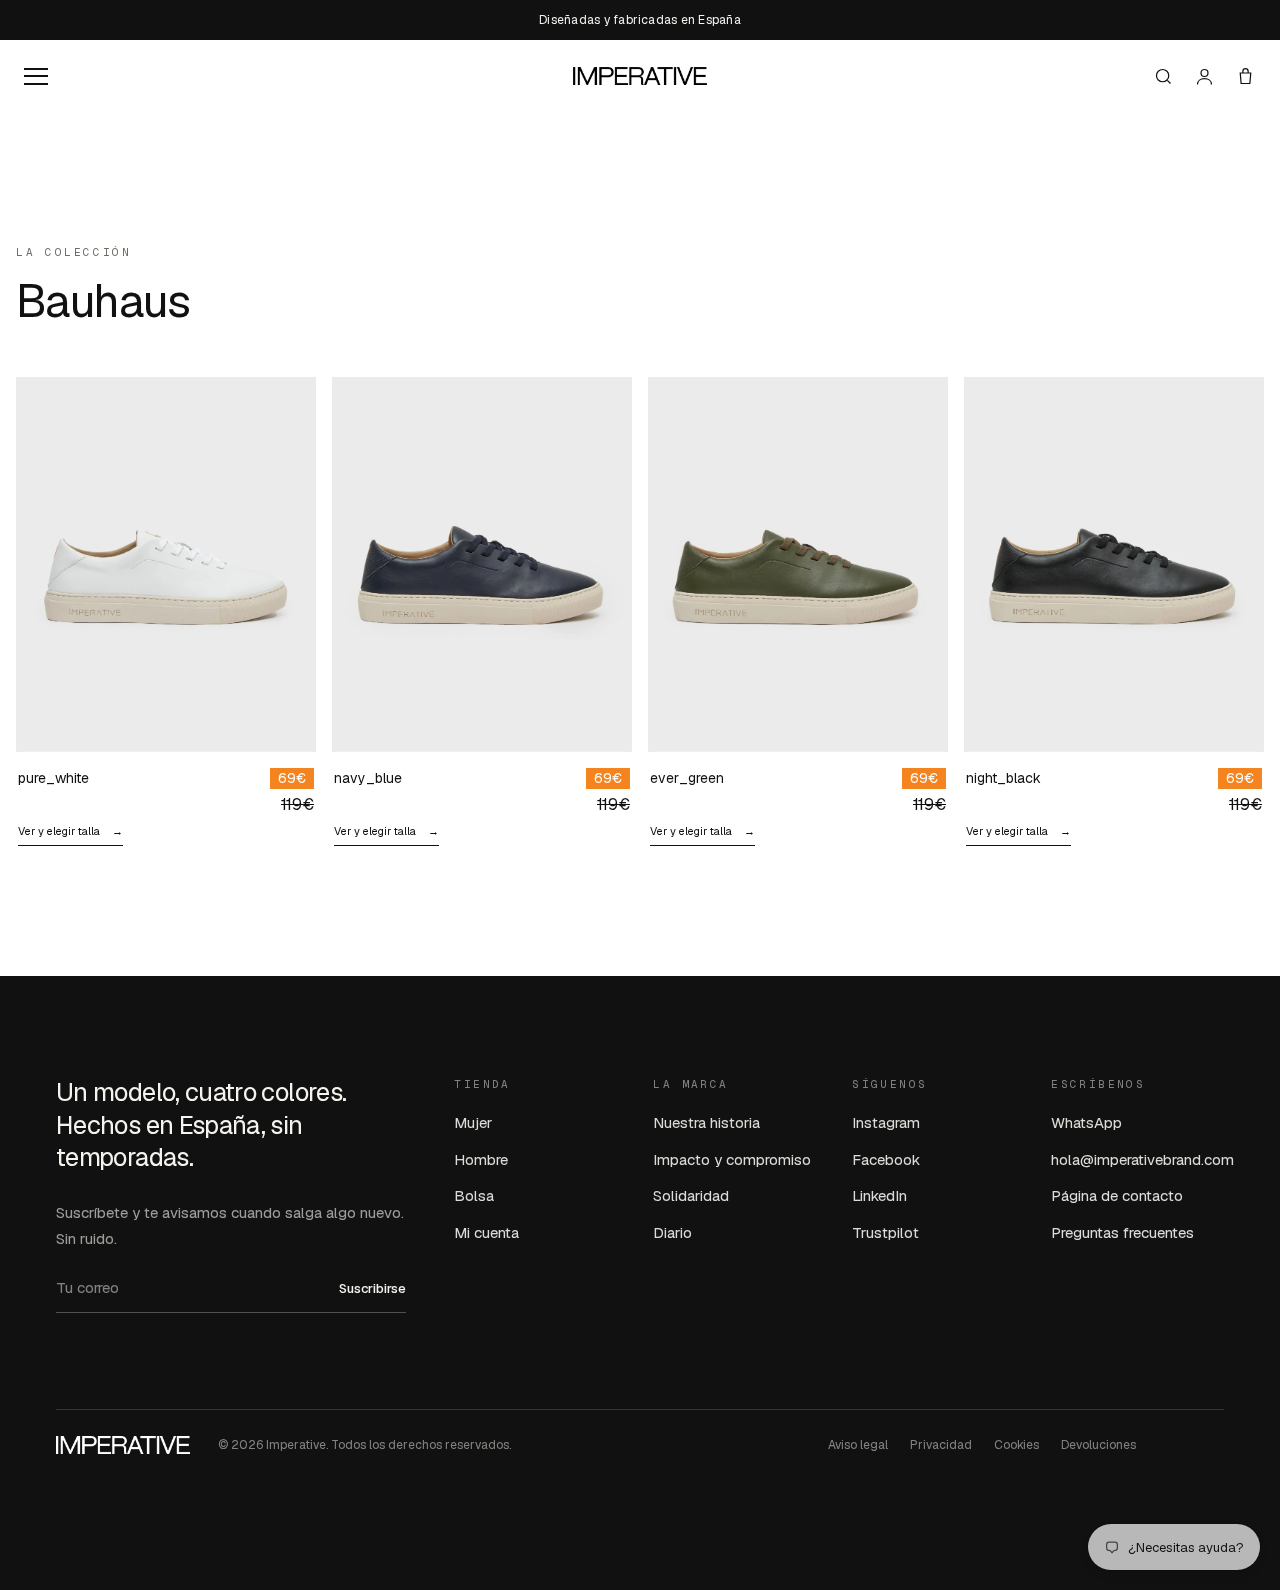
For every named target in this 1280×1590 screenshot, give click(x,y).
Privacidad (941, 1445)
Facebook (886, 1159)
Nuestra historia (706, 1122)
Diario (672, 1232)
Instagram (886, 1122)
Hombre (481, 1159)
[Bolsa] (1245, 76)
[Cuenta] (1204, 76)
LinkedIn (879, 1195)
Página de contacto (1117, 1195)
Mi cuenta (486, 1232)
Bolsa (474, 1195)
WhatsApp (1086, 1122)
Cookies (1016, 1445)
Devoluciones (1098, 1445)
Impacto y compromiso (732, 1159)
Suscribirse (372, 1288)
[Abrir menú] (36, 76)
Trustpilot (885, 1232)
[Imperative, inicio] (640, 76)
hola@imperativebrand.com (1142, 1159)
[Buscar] (1163, 76)
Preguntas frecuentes (1122, 1232)
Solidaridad (691, 1195)
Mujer (473, 1122)
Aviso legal (858, 1445)
